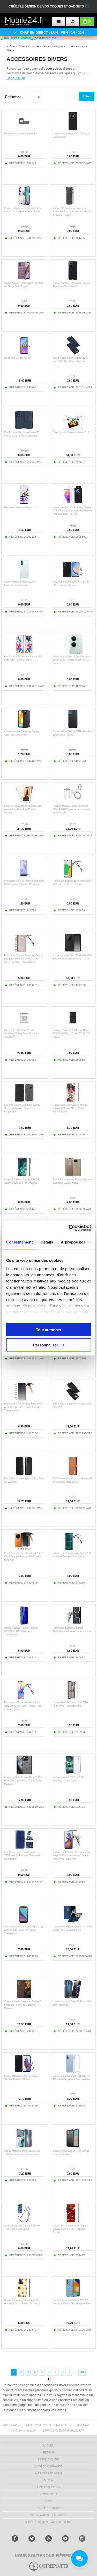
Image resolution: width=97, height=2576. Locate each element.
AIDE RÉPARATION (48, 2487)
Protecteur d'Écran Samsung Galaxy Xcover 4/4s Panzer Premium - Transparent (24, 1930)
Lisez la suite (16, 78)
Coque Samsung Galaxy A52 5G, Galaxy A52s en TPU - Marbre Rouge (71, 2229)
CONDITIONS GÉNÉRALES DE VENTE (48, 2522)
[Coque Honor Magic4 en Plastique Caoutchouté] (73, 129)
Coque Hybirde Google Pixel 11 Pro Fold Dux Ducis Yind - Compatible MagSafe (23, 1781)
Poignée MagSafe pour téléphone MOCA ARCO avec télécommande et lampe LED (72, 809)
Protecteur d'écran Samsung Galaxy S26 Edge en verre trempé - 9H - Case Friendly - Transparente (24, 959)
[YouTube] (65, 2538)
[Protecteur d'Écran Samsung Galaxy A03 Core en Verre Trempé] (73, 877)
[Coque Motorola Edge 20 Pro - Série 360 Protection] (73, 1997)
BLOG (48, 2501)
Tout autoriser (49, 1330)
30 (82, 2372)
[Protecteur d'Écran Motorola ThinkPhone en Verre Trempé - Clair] (73, 1624)
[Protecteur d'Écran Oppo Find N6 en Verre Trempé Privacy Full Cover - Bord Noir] (24, 1549)
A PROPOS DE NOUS (48, 2473)
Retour (13, 46)
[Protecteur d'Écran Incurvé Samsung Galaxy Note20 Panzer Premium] (24, 877)
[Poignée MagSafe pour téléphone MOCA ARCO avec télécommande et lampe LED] (73, 802)
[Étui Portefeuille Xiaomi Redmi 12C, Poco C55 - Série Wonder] (24, 652)
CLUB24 (48, 2480)
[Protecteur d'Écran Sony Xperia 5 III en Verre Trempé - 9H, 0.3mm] (73, 1549)
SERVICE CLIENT (49, 2459)
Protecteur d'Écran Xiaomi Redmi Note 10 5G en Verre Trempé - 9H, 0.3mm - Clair (23, 1706)
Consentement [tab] (19, 1242)
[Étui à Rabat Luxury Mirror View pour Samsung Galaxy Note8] (73, 1175)
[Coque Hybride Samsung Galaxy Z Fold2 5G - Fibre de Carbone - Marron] (24, 1997)
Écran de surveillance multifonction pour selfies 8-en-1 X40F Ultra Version (23, 809)
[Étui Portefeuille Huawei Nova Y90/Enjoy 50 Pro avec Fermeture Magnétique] (24, 1848)
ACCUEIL (49, 2445)
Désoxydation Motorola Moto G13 (71, 432)
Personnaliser (46, 1345)
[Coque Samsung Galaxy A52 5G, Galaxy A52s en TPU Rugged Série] (73, 2296)
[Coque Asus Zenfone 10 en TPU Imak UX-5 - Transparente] (73, 1698)
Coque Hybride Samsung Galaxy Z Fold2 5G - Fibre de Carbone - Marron (23, 2005)
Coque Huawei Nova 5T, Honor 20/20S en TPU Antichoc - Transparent (21, 1631)
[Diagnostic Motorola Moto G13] (24, 503)
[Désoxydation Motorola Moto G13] (73, 428)
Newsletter (48, 2494)
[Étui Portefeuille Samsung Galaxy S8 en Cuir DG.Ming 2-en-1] (73, 1474)
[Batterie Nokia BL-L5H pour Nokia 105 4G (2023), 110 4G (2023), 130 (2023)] (73, 1026)
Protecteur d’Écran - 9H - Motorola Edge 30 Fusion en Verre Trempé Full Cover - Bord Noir (71, 1855)
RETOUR (49, 2452)
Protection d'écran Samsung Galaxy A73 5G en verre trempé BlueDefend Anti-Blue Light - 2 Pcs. (72, 511)
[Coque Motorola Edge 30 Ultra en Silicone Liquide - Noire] (24, 2072)
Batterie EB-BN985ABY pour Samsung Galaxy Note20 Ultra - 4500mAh (21, 1033)
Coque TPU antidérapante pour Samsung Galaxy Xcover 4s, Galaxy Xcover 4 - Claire (72, 212)
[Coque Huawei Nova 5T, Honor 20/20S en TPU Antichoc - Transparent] (24, 1624)
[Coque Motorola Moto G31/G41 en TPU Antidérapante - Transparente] (73, 2072)
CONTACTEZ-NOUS (49, 2508)
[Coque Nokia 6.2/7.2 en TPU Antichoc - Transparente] (73, 1773)
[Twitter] (32, 2538)
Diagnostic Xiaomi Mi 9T (17, 358)
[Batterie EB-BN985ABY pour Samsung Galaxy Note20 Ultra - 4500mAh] (24, 1026)
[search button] (73, 22)
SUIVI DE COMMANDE (49, 2466)
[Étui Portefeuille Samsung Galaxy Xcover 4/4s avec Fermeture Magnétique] (24, 1101)
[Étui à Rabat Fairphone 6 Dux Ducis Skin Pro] (73, 1399)
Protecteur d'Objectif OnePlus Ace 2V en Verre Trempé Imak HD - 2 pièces (71, 660)
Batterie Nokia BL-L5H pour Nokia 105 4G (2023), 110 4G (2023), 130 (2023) (71, 1033)
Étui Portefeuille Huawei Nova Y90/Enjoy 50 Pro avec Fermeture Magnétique (22, 1855)
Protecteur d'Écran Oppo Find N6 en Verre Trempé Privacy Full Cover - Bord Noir (24, 1556)
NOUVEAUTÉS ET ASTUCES (48, 2515)
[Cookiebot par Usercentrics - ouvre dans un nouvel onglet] (69, 1228)
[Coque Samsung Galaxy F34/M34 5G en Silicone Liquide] (73, 578)
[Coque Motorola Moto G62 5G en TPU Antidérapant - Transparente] (24, 2147)
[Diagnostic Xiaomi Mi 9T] (24, 354)
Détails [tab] (47, 1242)
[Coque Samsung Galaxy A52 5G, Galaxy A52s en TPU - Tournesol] (24, 2296)
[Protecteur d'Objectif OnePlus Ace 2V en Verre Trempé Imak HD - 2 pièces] (73, 652)
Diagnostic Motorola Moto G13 (21, 507)
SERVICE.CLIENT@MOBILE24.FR (64, 2430)
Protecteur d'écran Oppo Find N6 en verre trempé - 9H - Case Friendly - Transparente (24, 1407)
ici (87, 6)
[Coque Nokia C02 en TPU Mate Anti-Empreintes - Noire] (73, 727)
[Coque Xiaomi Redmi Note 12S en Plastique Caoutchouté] (73, 279)
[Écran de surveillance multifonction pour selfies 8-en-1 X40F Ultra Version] (24, 802)
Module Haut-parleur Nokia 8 (20, 134)
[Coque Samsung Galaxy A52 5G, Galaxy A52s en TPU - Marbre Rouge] (73, 2221)
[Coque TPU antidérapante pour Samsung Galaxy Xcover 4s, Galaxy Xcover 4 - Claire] (73, 204)
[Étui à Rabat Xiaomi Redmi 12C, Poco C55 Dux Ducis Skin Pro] (73, 354)
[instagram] (82, 2538)
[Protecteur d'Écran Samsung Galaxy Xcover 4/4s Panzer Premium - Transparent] (24, 1922)
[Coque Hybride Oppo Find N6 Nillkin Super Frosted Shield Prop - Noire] (73, 951)
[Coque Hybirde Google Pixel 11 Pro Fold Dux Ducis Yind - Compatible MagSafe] (24, 1773)
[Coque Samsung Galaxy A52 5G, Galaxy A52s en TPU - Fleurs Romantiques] (73, 1101)
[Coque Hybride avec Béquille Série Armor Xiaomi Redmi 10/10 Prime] (24, 204)
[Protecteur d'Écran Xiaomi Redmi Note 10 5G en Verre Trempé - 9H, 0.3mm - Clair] (24, 1698)
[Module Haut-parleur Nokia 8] (24, 129)
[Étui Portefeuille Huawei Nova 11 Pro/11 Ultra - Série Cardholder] (24, 428)
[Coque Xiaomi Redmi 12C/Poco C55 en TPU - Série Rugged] (24, 279)
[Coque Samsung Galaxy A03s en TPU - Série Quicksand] (24, 2221)
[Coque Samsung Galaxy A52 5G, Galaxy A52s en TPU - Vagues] (24, 1175)
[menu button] (59, 22)
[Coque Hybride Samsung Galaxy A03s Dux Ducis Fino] (24, 727)
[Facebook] (15, 2538)
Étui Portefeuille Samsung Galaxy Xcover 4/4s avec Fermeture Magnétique (22, 1108)
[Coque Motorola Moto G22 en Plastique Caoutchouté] (24, 578)
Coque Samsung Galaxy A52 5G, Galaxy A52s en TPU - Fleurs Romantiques (71, 1108)
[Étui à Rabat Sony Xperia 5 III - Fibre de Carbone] (24, 1474)
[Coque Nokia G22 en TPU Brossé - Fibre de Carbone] (73, 2147)
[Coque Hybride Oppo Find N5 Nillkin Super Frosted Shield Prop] (73, 1922)
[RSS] (48, 2538)
